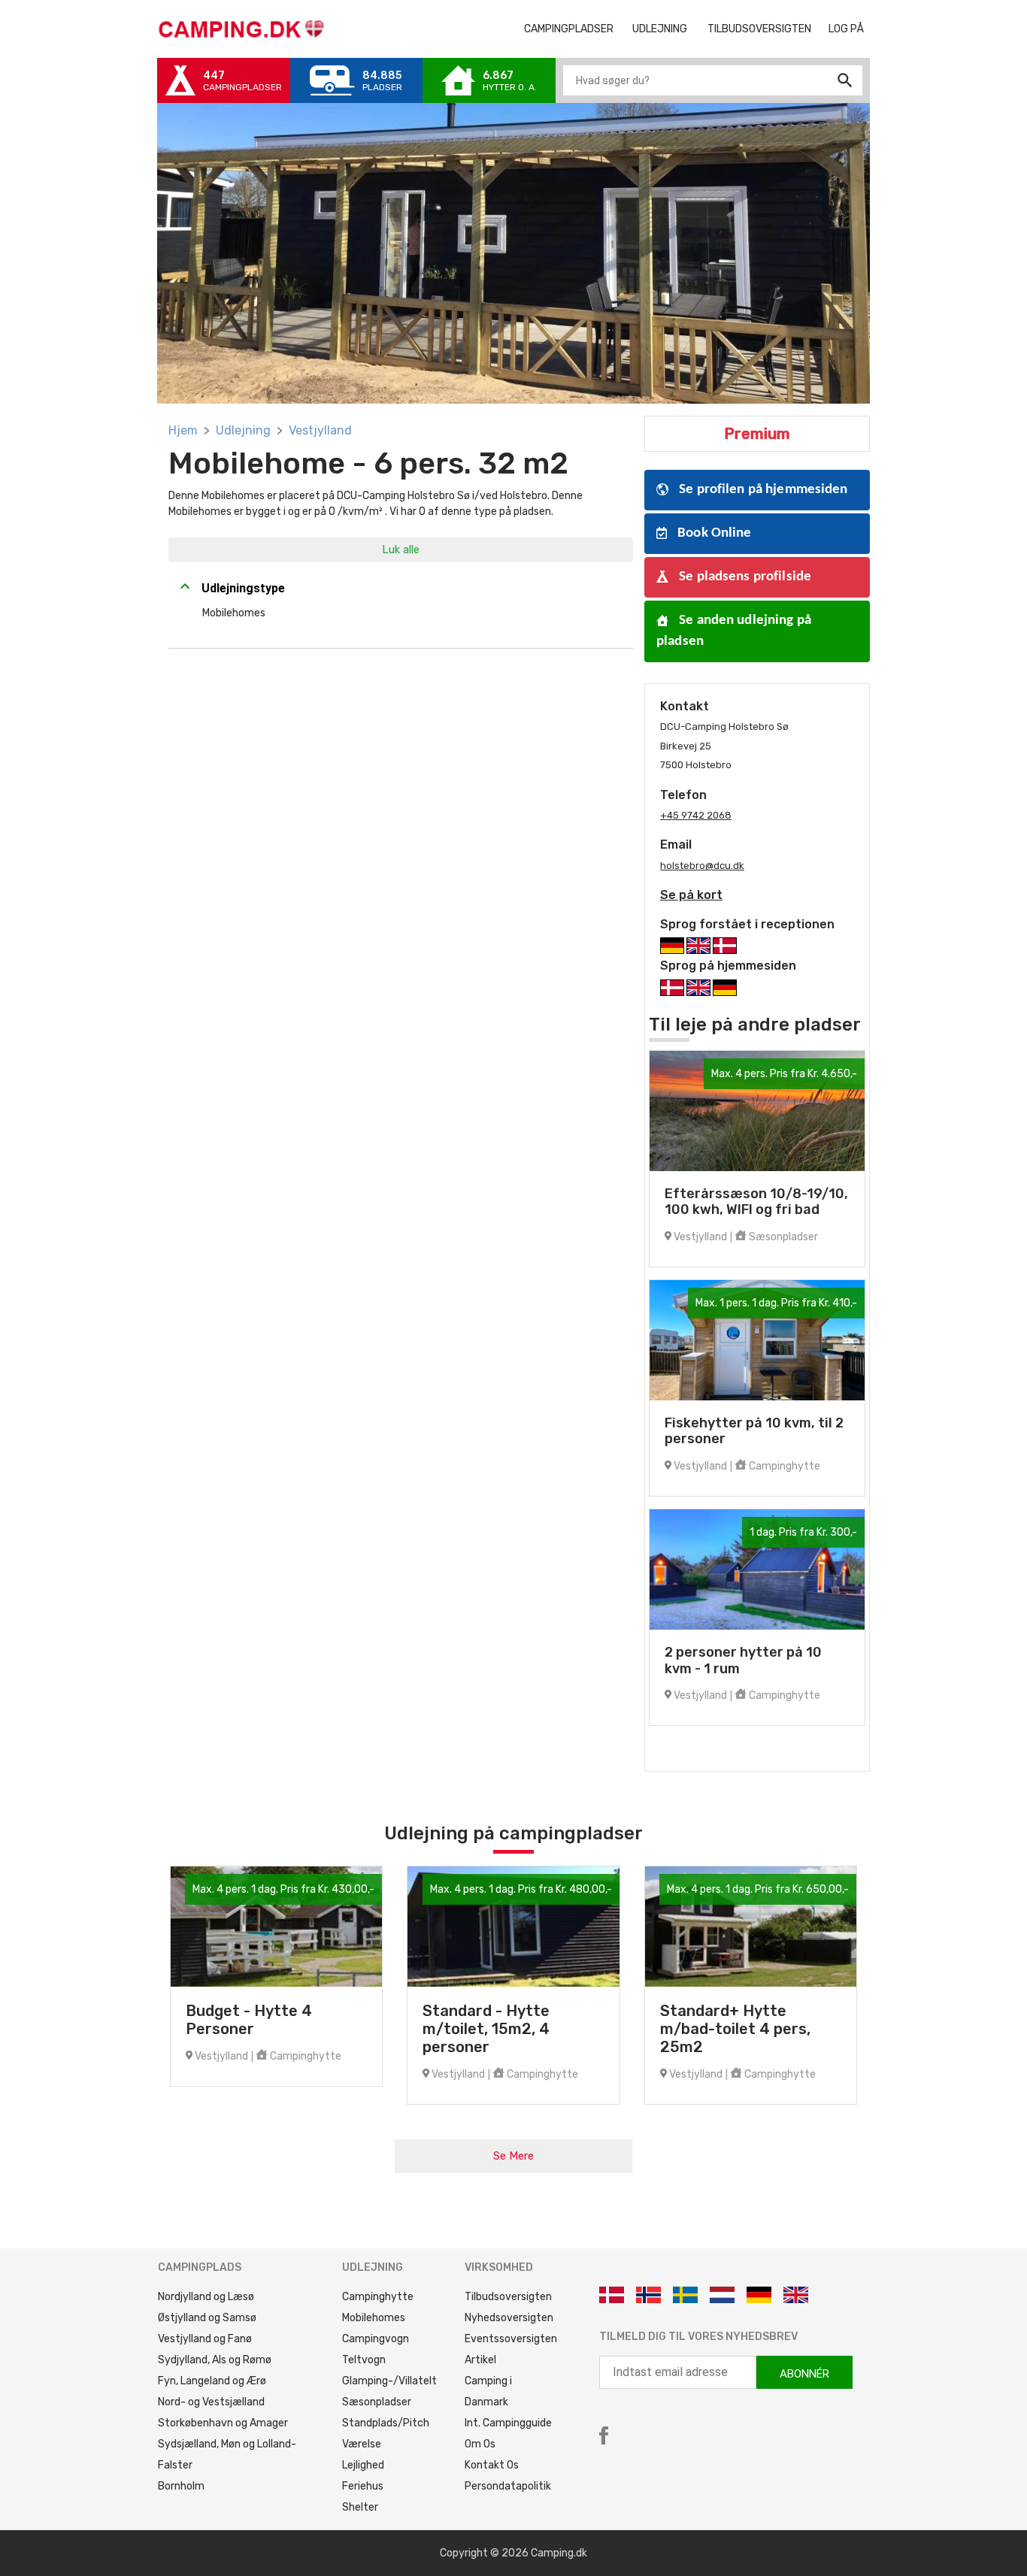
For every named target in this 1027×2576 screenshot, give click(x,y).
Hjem (183, 430)
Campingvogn (376, 2339)
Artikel (480, 2360)
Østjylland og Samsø (207, 2318)
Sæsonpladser (377, 2402)
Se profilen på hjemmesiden (762, 490)
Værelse (362, 2444)
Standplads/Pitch (386, 2423)
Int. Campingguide (508, 2423)
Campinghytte (378, 2297)
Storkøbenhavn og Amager (223, 2423)
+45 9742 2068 (696, 815)
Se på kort (691, 895)
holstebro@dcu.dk (702, 866)
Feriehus (363, 2486)
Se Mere (513, 2156)
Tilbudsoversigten (765, 29)
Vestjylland (320, 430)
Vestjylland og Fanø (205, 2339)
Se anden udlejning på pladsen (734, 631)
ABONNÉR (804, 2374)
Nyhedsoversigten (509, 2318)
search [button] (845, 80)
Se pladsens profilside (744, 577)
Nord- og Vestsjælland (211, 2402)
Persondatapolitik (508, 2486)
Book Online (713, 533)
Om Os (480, 2444)
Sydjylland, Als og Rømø (215, 2360)
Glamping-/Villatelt (389, 2381)
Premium (757, 434)
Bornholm (181, 2486)
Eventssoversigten (511, 2339)
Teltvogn (364, 2360)
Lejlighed (363, 2465)
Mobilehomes (374, 2318)
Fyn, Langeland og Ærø (212, 2381)
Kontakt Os (492, 2465)
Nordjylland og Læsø (206, 2297)
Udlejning (243, 430)
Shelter (360, 2507)
